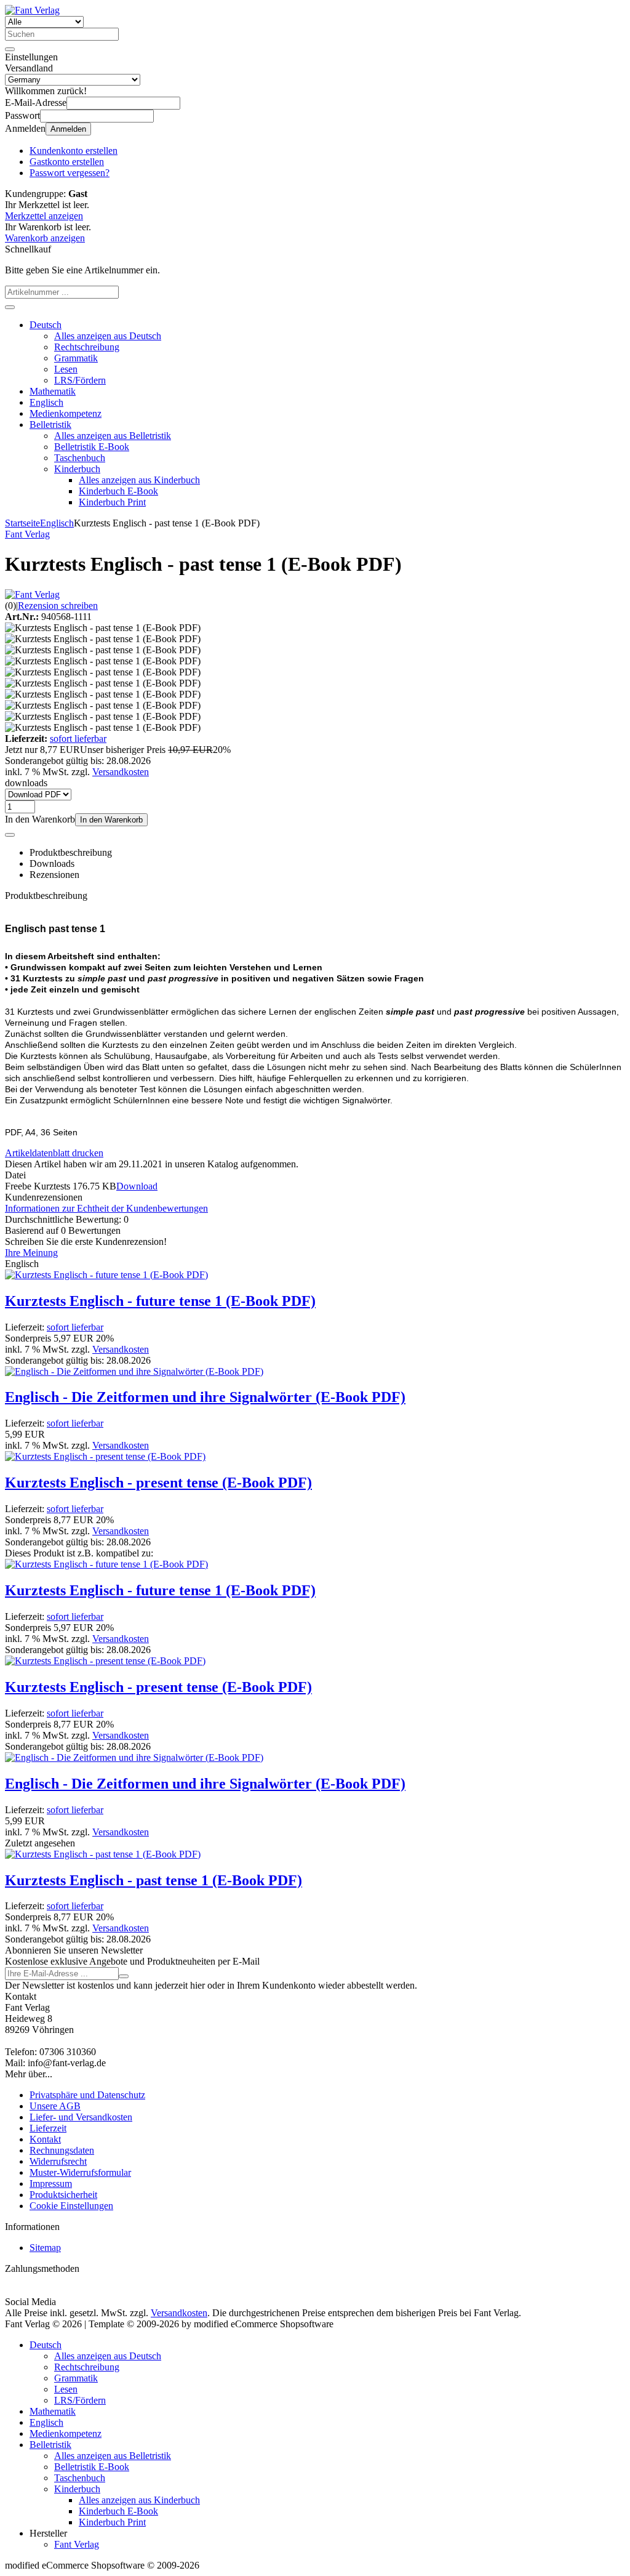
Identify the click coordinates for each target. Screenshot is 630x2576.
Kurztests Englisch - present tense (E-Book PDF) (158, 1483)
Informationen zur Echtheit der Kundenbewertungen (106, 1208)
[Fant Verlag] (32, 594)
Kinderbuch (77, 469)
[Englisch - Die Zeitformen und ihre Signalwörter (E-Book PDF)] (134, 1371)
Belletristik (50, 425)
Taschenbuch (80, 458)
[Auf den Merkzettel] (10, 835)
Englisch (46, 402)
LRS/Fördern (80, 380)
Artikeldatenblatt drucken (54, 1153)
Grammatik (76, 358)
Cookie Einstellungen (71, 2206)
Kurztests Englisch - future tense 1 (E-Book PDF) (160, 1301)
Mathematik (53, 391)
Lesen (66, 369)
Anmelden (68, 129)
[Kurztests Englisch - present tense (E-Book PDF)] (105, 1456)
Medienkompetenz (66, 413)
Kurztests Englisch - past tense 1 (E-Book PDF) (154, 1880)
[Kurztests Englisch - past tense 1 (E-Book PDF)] (103, 1854)
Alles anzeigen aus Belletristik (113, 436)
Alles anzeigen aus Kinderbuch (139, 480)
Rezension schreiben (58, 606)
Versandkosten (121, 772)
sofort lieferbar (78, 739)
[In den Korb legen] (10, 307)
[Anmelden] (124, 1976)
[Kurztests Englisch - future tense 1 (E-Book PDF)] (106, 1275)
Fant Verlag (77, 2544)
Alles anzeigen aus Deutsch (108, 336)
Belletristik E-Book (92, 447)
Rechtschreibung (87, 347)
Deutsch (46, 325)
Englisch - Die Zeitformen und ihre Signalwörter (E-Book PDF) (205, 1397)
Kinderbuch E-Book (118, 491)
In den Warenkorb (111, 820)
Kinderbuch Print (112, 502)
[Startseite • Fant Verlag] (32, 10)
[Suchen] (10, 49)
